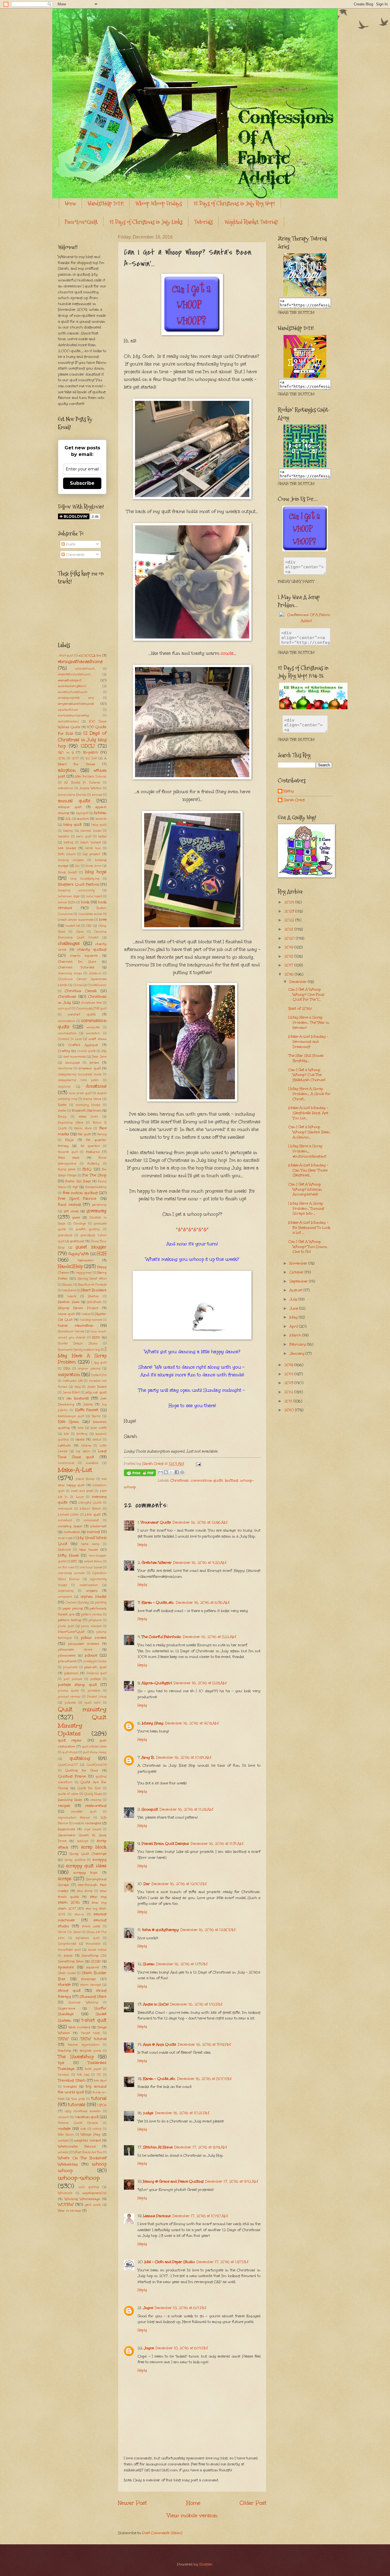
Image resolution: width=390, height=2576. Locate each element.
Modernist (98, 1526)
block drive (94, 866)
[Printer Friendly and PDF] (140, 1474)
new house (89, 1549)
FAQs (69, 1140)
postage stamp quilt (77, 1685)
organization (89, 1585)
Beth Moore (67, 854)
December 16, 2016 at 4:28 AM (200, 1563)
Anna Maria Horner (72, 795)
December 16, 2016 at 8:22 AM (210, 1637)
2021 (289, 929)
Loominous (66, 1463)
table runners (79, 2027)
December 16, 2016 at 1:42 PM (196, 2004)
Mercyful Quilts (90, 1503)
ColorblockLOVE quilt (91, 1009)
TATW (63, 2039)
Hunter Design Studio (78, 1343)
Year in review (70, 2211)
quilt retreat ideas (94, 1747)
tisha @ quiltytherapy (160, 1930)
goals (76, 1217)
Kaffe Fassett (87, 1410)
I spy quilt (99, 1363)
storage (64, 1985)
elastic (62, 1111)
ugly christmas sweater (83, 2111)
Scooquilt (150, 1809)
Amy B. (148, 1757)
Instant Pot (99, 1375)
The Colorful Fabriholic (161, 1637)
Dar (147, 1884)
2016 (62, 758)
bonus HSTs (67, 902)
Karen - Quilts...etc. (158, 1603)
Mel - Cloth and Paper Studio (170, 2262)
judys (148, 2113)
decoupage (73, 1063)
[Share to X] (171, 1472)
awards (101, 819)
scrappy (99, 1860)
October (297, 1272)
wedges (63, 2141)
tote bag (83, 2075)
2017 (75, 758)
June (294, 1308)
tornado (64, 2075)
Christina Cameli (81, 991)
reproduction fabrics (74, 1818)
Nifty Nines (68, 1555)
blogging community (76, 890)
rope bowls (93, 1829)
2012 (289, 1392)
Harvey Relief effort (92, 1279)
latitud (97, 1440)
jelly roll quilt (96, 1392)
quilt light (93, 1703)
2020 (290, 938)
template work (90, 2051)
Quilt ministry (82, 1709)
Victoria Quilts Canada (78, 2123)
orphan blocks (94, 1597)
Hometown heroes (71, 1332)
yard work (93, 2205)
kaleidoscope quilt (71, 1416)
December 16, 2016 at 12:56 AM (200, 1522)
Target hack (91, 2033)
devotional (65, 1068)
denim (94, 1062)
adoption (67, 770)
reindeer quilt (84, 1812)
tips (61, 2063)
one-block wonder (72, 1573)
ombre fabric (93, 1561)
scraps (65, 1879)
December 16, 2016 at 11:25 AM (186, 1809)
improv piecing (89, 1369)
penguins (95, 1620)
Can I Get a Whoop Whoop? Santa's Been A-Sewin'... (309, 1132)
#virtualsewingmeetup (74, 716)
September (299, 1281)
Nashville (64, 1550)
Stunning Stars (93, 1997)
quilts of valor (68, 1794)
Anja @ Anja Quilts (160, 2044)
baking (68, 831)
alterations (65, 788)
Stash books (67, 1973)
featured (93, 1152)
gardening (99, 1205)
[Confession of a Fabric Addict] (305, 295)
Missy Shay (153, 1723)
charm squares (84, 955)
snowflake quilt (69, 1950)
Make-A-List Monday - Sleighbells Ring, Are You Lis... (308, 1113)
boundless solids (90, 914)
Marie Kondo (85, 1479)
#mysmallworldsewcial (76, 704)
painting (101, 1603)
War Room (66, 2135)
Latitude (64, 1445)
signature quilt (88, 1938)
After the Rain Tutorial (91, 777)
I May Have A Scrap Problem (82, 1355)
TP (99, 2075)
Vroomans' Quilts (156, 1522)
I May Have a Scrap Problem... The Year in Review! (309, 1022)
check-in (95, 973)
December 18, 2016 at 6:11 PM (180, 2308)
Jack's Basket (97, 1387)
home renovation (76, 1326)
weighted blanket (88, 2140)
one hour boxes (91, 1567)
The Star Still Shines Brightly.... (306, 1058)
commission (67, 1021)
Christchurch (97, 985)
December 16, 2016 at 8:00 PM (204, 2079)
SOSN (96, 1961)
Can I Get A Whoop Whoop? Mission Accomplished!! (305, 1189)
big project (92, 854)
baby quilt (73, 825)
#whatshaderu (68, 722)
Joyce (148, 2308)
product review (69, 1697)
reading (96, 1800)
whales (63, 2152)
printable (94, 1691)
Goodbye (80, 1224)
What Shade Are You (88, 2152)
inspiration (69, 1374)
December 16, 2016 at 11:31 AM (217, 1844)
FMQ (87, 1169)
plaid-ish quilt (95, 1667)
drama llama (92, 1099)
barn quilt (84, 837)
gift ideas (71, 1211)
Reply (142, 1545)
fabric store (83, 1128)
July (294, 1299)
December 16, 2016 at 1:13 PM (182, 1964)
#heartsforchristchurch (74, 674)
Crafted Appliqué (83, 1045)
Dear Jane (99, 1057)
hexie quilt (66, 1314)
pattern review (92, 1615)
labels (80, 1439)
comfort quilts (82, 1014)
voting (97, 2129)
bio (78, 866)
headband (69, 1290)
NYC (74, 1561)
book (85, 902)
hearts (72, 1296)
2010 (290, 1410)
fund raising (69, 1205)
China (78, 985)
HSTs (96, 1337)
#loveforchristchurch (73, 692)
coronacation (67, 1033)
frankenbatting (96, 1187)
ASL (68, 819)
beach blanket (91, 842)
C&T (89, 926)
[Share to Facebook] (177, 1472)
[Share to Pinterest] (182, 1472)
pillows (91, 1655)
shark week (91, 1926)
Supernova (67, 2008)
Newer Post (132, 2503)
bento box (93, 848)
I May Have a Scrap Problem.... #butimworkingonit (307, 1151)
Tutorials (203, 222)
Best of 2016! (300, 1009)
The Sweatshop (76, 2057)
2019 (289, 947)
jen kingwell (78, 1398)
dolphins (64, 1087)
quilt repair (70, 1740)
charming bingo (70, 973)
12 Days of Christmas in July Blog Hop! (234, 203)
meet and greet (82, 1491)
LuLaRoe (92, 1463)
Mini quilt (93, 1514)
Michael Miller (68, 1515)
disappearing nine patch (78, 1080)
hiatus (86, 1314)
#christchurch (85, 669)
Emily (62, 1117)
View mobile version (192, 2515)
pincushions (67, 1661)
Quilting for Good (82, 1770)
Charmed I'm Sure (77, 961)
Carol (80, 932)
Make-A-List (75, 1470)
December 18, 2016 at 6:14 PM (182, 2348)
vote (83, 2129)
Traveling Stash (72, 2080)
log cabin (83, 1451)
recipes (64, 1806)
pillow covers (94, 1638)
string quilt (69, 1991)
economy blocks (88, 1105)
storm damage (91, 1985)
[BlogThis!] (166, 1472)
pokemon (71, 1673)
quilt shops (70, 1752)
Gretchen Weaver (157, 1563)
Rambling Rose (70, 1800)
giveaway (97, 1211)
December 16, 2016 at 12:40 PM (179, 1884)
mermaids (65, 1509)
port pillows (73, 1679)
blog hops (96, 872)
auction (83, 819)
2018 (289, 956)
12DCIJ (88, 746)
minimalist (91, 1520)
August (296, 1290)
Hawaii (67, 1285)
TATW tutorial (94, 2039)
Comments (75, 555)
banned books (91, 831)
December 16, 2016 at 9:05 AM (192, 1723)
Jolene (88, 1404)
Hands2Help (70, 1266)
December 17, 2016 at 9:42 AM (232, 2181)
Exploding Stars (71, 1123)
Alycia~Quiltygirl (157, 1683)
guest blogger (91, 1247)
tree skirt (100, 2081)
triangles (70, 2086)
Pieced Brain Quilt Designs (165, 1844)
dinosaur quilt (90, 1068)
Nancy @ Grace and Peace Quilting (173, 2181)
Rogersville (67, 1829)
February (298, 1344)
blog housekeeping (85, 879)
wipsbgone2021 (94, 2193)
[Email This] (160, 1472)
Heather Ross (69, 1302)
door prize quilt (80, 1093)
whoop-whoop (79, 2178)
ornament (65, 1597)
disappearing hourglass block (80, 1074)
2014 (289, 1374)
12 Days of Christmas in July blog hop (82, 740)
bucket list (73, 926)
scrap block (94, 1847)
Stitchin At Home (158, 2147)
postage (96, 1679)
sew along (85, 1891)
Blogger (206, 2564)
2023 (290, 911)
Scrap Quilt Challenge (88, 1854)
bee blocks (67, 848)
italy (78, 1387)
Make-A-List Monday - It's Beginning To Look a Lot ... (309, 1228)
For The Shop (95, 1175)
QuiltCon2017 (68, 1765)
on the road (66, 1567)
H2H (102, 1253)
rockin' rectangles (87, 1823)
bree (103, 920)
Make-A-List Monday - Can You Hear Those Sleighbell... (308, 1170)
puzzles (70, 1703)
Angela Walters (91, 788)
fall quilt (84, 1134)
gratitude (77, 1241)
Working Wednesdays (82, 2199)
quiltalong (80, 1758)
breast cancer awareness (76, 920)
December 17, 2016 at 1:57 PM (222, 2262)
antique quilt (70, 807)
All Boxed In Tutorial (82, 783)
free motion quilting (80, 1193)
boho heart (94, 896)
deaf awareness (74, 1057)
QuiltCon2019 (97, 1765)
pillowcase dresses (84, 1644)
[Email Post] (197, 1464)
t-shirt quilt (94, 2020)
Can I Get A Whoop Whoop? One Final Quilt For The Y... (306, 994)
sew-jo (79, 1914)
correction (93, 1033)
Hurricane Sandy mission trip (79, 1350)
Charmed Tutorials (76, 967)
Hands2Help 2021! (106, 203)
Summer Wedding (83, 2003)
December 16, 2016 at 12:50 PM (208, 1930)
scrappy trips (86, 1872)
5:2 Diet (91, 758)
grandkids (65, 1235)
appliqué (82, 813)
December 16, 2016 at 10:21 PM (182, 2113)
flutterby (93, 1164)
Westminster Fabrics (77, 2146)
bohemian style (69, 896)
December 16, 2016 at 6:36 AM (203, 1603)
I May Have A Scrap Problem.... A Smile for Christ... (309, 1094)
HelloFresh (94, 1302)
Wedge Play (91, 2134)
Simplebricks (67, 1944)
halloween (86, 1260)
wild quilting (89, 2187)
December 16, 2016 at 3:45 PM (204, 2044)
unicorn (64, 2117)
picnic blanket (91, 1626)
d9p (104, 1051)
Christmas (180, 1480)
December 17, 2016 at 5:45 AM (201, 2147)
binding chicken (71, 860)
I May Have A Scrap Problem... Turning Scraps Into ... (306, 1208)
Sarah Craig (294, 800)
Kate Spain (68, 1422)
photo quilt (66, 1626)
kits (66, 1434)
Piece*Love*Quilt (81, 222)
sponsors (66, 1967)
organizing (66, 1591)
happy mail (84, 1273)
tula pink (78, 2099)
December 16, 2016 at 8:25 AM (200, 1683)
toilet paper (93, 2069)
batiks (102, 837)
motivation (72, 1532)
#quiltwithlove (68, 710)
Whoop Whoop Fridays (159, 203)
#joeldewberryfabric (72, 686)
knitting (232, 1480)
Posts (70, 544)
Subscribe (82, 483)
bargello (64, 837)
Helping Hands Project (78, 1308)
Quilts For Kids (89, 1788)
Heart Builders (94, 1290)
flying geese (67, 1169)
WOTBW (66, 2205)
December (299, 982)
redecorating (96, 1806)
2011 (289, 1401)
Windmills (65, 2193)
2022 (290, 920)
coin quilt (65, 1009)
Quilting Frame (72, 1776)
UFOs (102, 2105)
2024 (290, 902)
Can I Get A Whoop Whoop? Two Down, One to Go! (308, 1247)
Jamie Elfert (71, 1393)
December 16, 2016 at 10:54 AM (184, 1757)
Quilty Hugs (93, 1794)
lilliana (86, 1446)
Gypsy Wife (79, 1254)
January (297, 1353)
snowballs (93, 1944)
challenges (69, 943)
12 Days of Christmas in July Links (146, 222)
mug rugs (65, 1538)
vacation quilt (87, 2117)
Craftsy (64, 1051)
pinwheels (70, 1667)
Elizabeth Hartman (87, 1110)
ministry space (70, 1526)
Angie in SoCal (156, 2004)
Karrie (96, 1416)
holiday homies (91, 1320)
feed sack (69, 1157)
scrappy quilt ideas (86, 1866)
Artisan (100, 813)
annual (97, 795)
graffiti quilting (88, 1229)
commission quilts (207, 1480)
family (102, 1134)
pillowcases (67, 1655)
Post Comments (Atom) (162, 2533)
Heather (94, 1296)
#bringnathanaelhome (80, 661)
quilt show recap (95, 1752)
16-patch (90, 752)
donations (96, 1086)
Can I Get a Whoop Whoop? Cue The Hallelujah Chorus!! (307, 1075)
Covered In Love (70, 1039)
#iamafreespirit (70, 680)
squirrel (93, 1967)
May (294, 1317)
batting (69, 842)
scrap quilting (75, 1860)
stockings (88, 1979)
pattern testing (70, 1620)
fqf (75, 1187)
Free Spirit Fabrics (77, 1199)
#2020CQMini (90, 655)
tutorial (99, 2098)
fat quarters (90, 1146)
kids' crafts (99, 1428)
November (299, 1263)
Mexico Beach (91, 1509)
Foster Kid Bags (78, 1181)
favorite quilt (68, 1152)
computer (94, 1027)
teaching (64, 2050)
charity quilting (92, 949)
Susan (149, 1964)
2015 (289, 1365)
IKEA (67, 1369)
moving (93, 1532)
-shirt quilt (66, 656)
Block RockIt (67, 872)
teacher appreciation (84, 2045)
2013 (289, 1383)
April (294, 1326)
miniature (65, 1520)
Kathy (289, 791)
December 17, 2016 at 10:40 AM (200, 2216)
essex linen (89, 1117)
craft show (97, 1039)
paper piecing (73, 1608)
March (296, 1335)
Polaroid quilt (97, 1673)
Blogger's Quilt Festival (79, 884)
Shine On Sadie (69, 1932)
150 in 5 (66, 752)
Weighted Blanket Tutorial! (251, 222)
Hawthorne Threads (92, 1285)
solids (68, 1955)
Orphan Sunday (77, 1603)
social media (97, 1950)
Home (70, 203)
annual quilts (74, 801)
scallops (83, 1841)
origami (92, 1591)
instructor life (73, 1381)
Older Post (253, 2503)
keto (81, 1428)
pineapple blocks (95, 1661)
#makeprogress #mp (76, 698)
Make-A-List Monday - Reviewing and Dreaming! (308, 1041)
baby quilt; (99, 825)
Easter (62, 1105)
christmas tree (91, 1003)
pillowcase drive (75, 1649)
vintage (64, 2129)
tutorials (77, 2105)
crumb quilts (87, 1051)
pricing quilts (68, 1691)
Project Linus (97, 1697)
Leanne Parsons (157, 2216)
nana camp (90, 1544)
